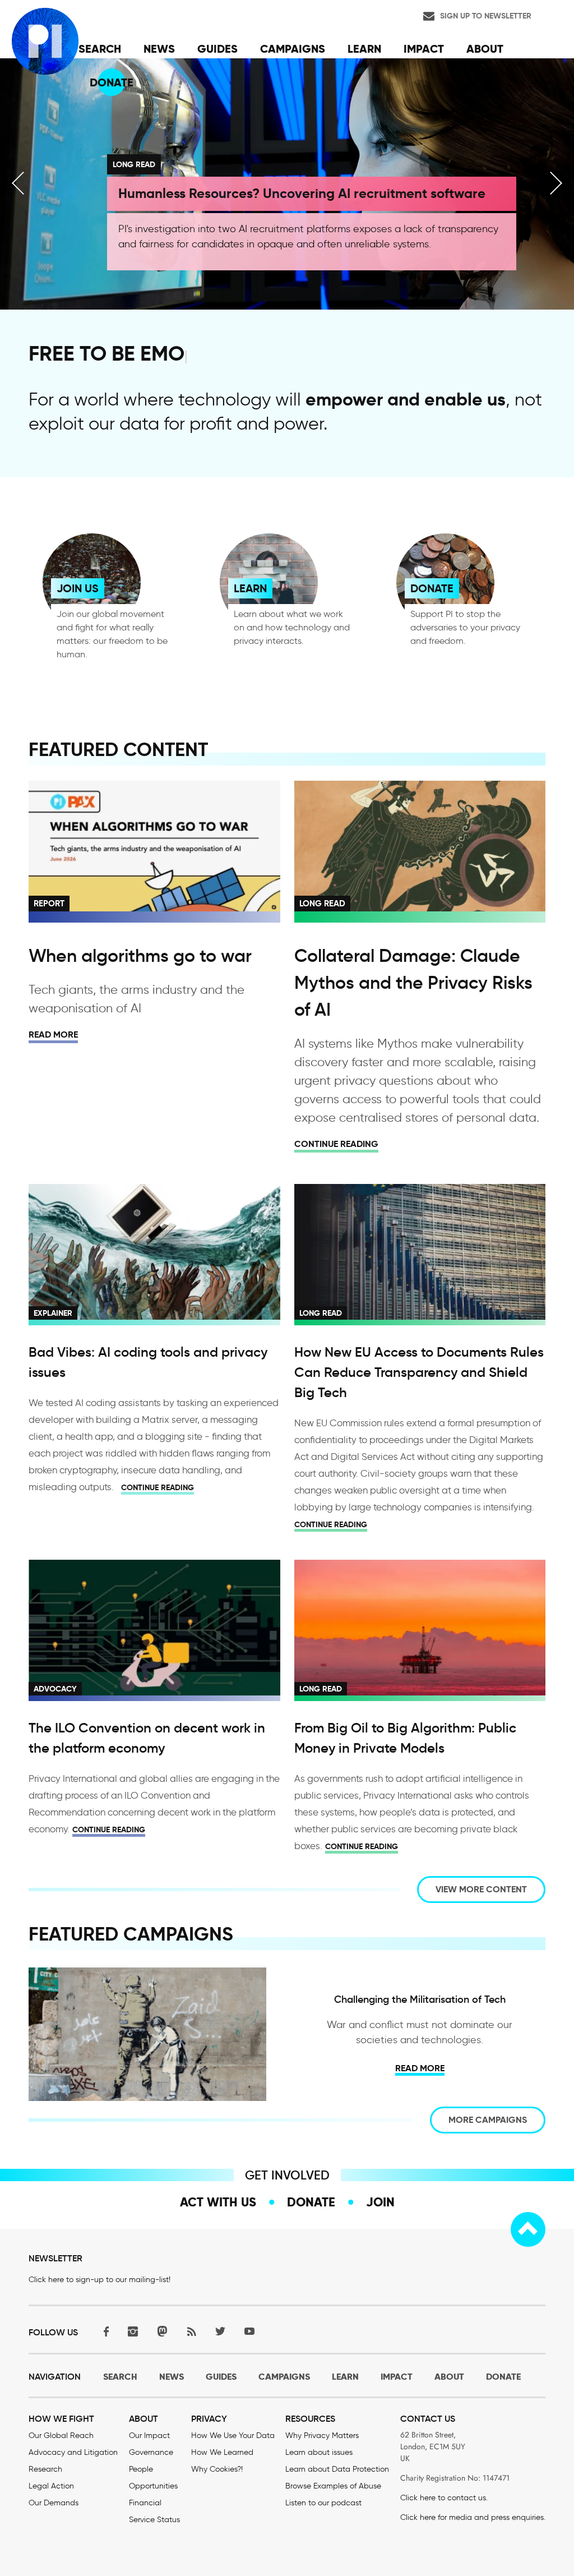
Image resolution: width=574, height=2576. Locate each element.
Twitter (220, 2331)
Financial (145, 2503)
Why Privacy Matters (322, 2436)
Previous (18, 183)
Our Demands (54, 2503)
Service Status (154, 2520)
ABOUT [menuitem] (485, 49)
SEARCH (120, 2377)
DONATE (432, 588)
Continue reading (336, 1144)
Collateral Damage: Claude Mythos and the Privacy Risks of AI (413, 983)
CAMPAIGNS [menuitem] (293, 49)
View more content (481, 1889)
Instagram (133, 2331)
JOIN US (78, 588)
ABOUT (449, 2377)
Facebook (104, 2331)
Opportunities (153, 2486)
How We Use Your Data (233, 2436)
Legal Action (51, 2486)
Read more (53, 1034)
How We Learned (222, 2452)
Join (380, 2202)
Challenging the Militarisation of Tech (420, 1999)
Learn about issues (319, 2452)
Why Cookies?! (217, 2469)
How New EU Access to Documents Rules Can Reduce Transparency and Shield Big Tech (419, 1372)
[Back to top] (528, 2229)
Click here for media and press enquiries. (473, 2517)
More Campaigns (488, 2120)
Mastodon (162, 2331)
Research (45, 2469)
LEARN (250, 588)
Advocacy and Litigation (73, 2452)
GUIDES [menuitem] (217, 49)
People (141, 2469)
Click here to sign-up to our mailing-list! (99, 2280)
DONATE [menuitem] (112, 82)
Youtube (249, 2331)
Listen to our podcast (323, 2503)
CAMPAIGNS (284, 2377)
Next (556, 183)
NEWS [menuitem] (159, 49)
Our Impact (149, 2436)
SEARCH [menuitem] (100, 49)
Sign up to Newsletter (486, 16)
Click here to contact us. (444, 2498)
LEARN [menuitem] (364, 49)
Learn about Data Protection (337, 2469)
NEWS (172, 2377)
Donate (311, 2202)
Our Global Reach (61, 2436)
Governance (151, 2452)
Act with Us (218, 2202)
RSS (191, 2331)
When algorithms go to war (140, 956)
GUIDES (221, 2377)
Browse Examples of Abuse (333, 2486)
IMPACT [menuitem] (424, 49)
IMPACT (397, 2377)
